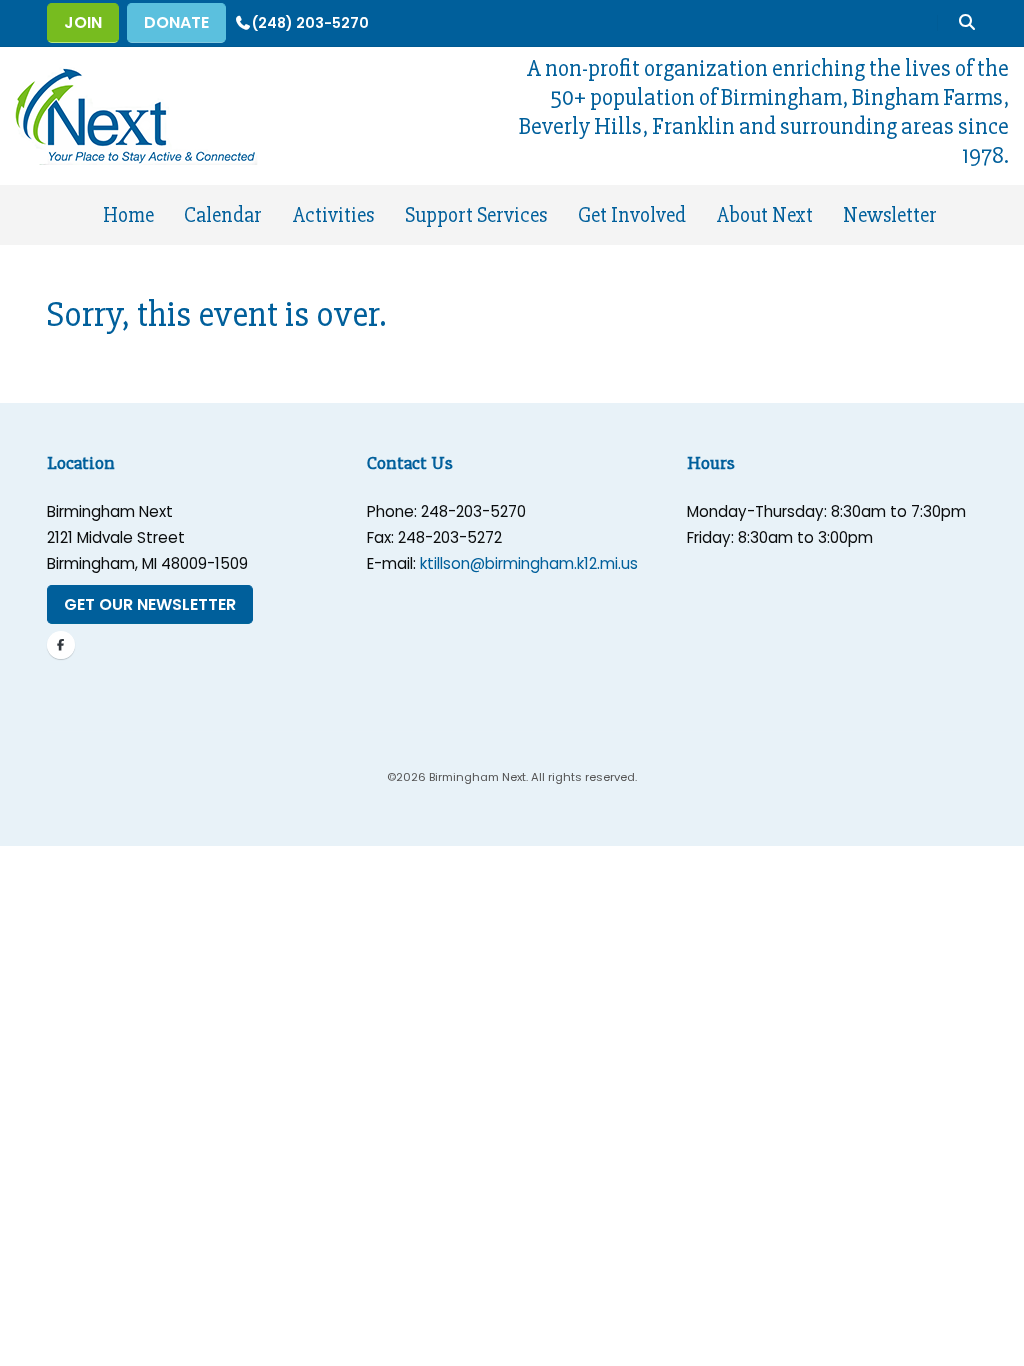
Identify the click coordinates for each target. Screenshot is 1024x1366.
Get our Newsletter (150, 604)
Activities (333, 215)
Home (128, 215)
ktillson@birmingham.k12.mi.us (529, 563)
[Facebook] (61, 645)
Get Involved (632, 215)
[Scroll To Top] (989, 1343)
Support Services (476, 215)
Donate (176, 22)
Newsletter (890, 215)
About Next (765, 215)
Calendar (223, 215)
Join (83, 22)
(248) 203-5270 (310, 23)
